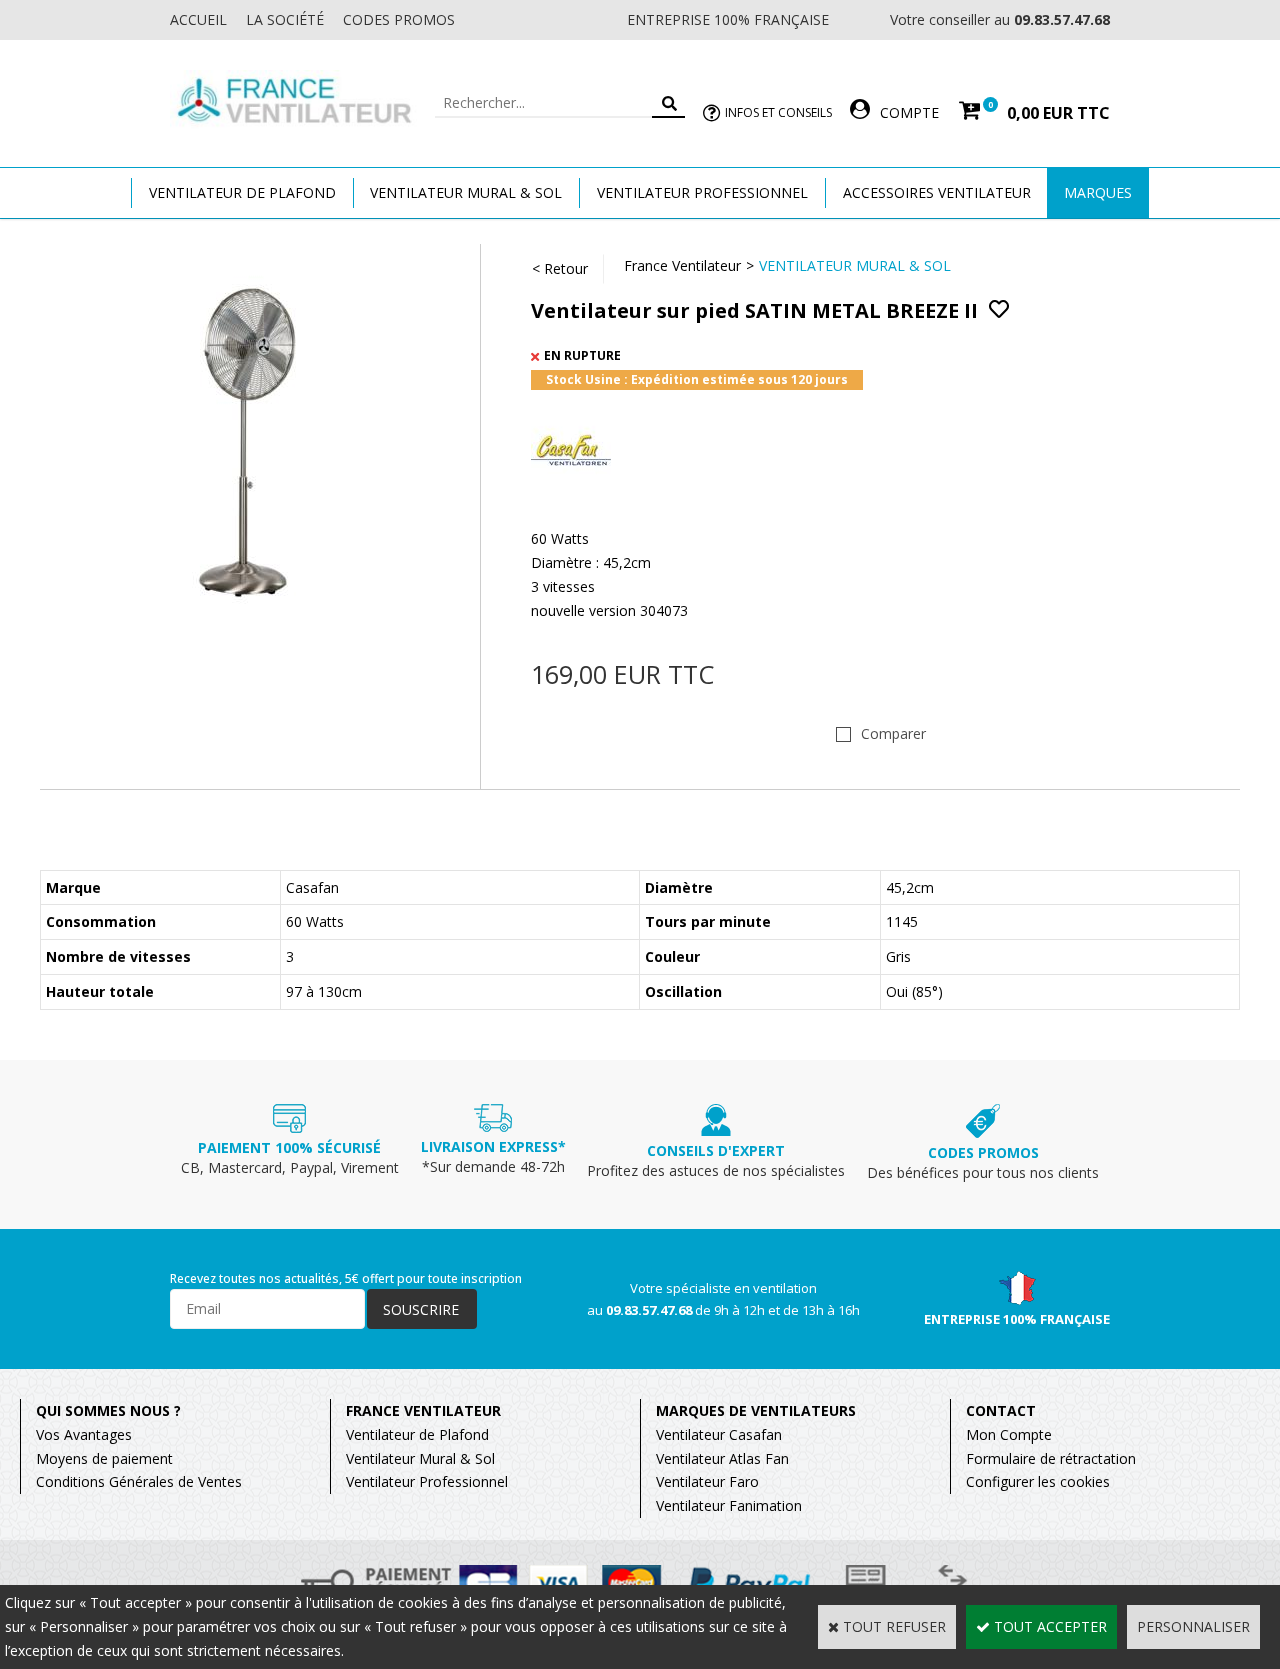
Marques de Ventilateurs (756, 1410)
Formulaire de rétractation (1051, 1458)
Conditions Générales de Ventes (139, 1481)
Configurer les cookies (1038, 1481)
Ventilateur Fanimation (729, 1505)
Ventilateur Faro (707, 1481)
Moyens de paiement (104, 1458)
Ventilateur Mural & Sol (466, 192)
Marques (1098, 192)
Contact (1001, 1410)
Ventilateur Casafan (719, 1434)
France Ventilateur (682, 265)
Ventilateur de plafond (242, 192)
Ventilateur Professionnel (702, 192)
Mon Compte (1009, 1434)
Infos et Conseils (778, 112)
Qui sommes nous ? (108, 1410)
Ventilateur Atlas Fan (722, 1458)
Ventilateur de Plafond (417, 1434)
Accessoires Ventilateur (937, 192)
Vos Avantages (84, 1434)
